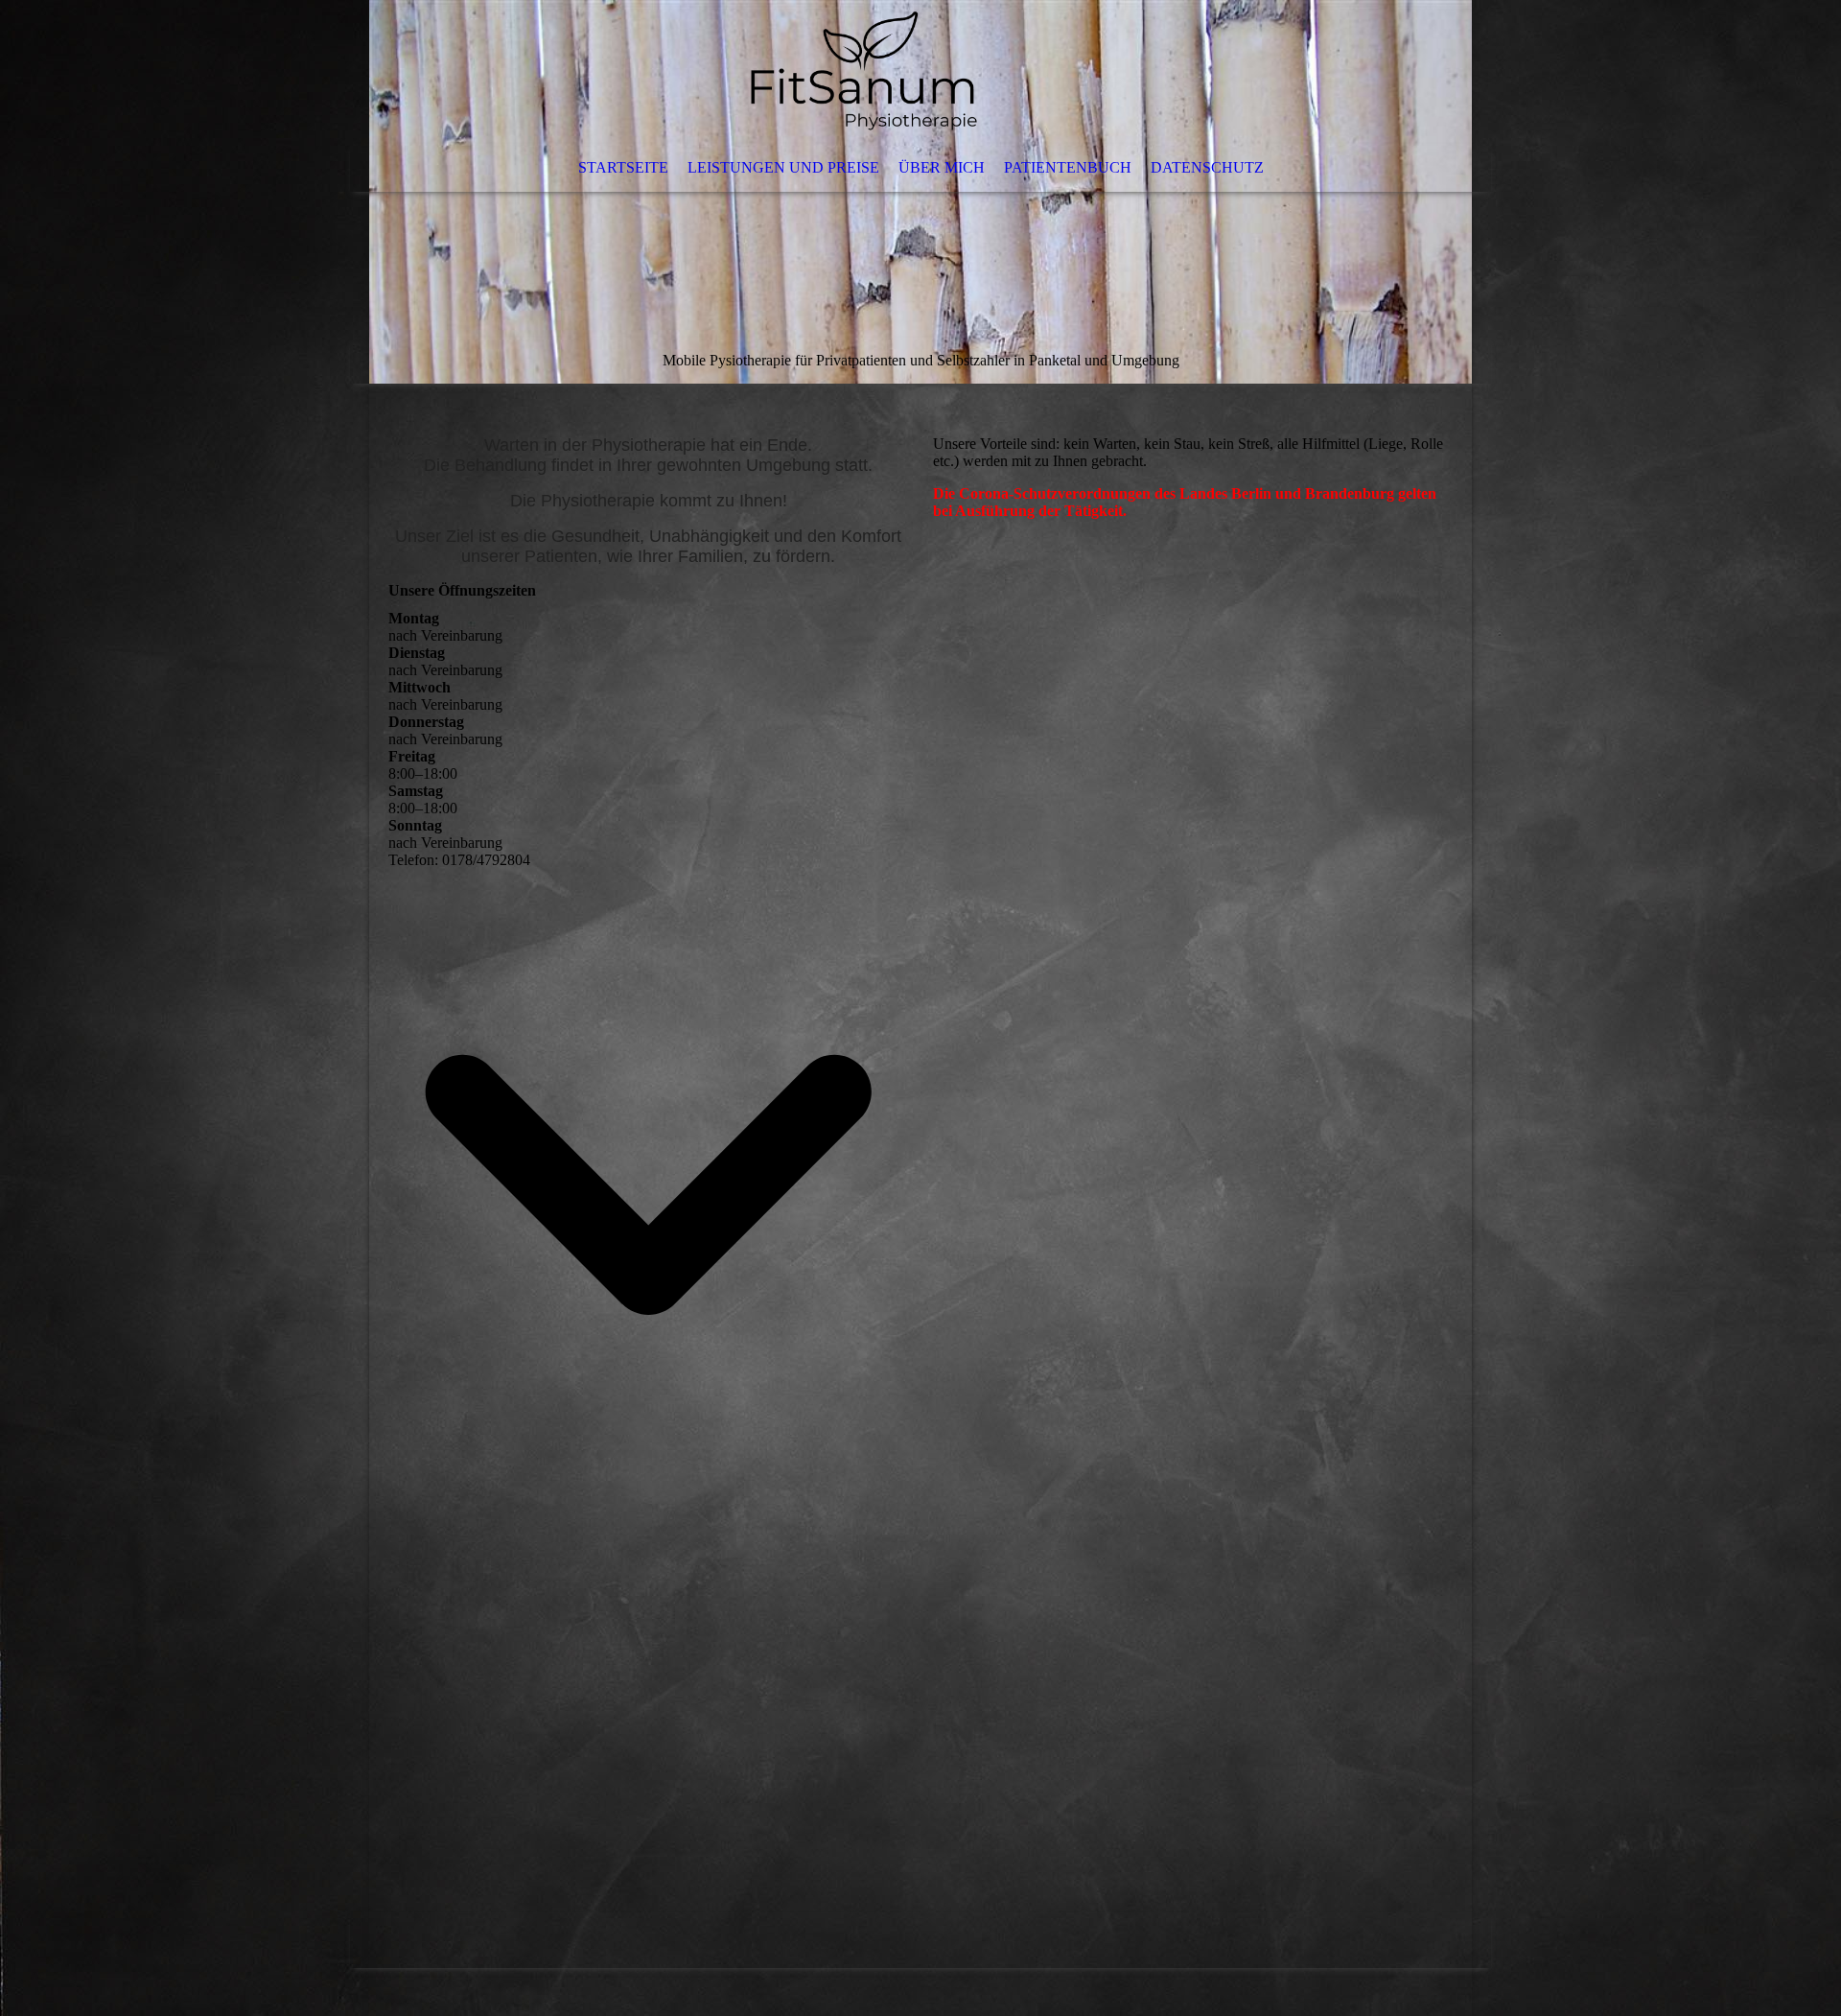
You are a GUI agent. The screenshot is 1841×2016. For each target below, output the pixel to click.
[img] (920, 192)
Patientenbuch (1068, 167)
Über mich (942, 167)
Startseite (623, 167)
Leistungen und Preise (783, 167)
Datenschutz (1207, 167)
